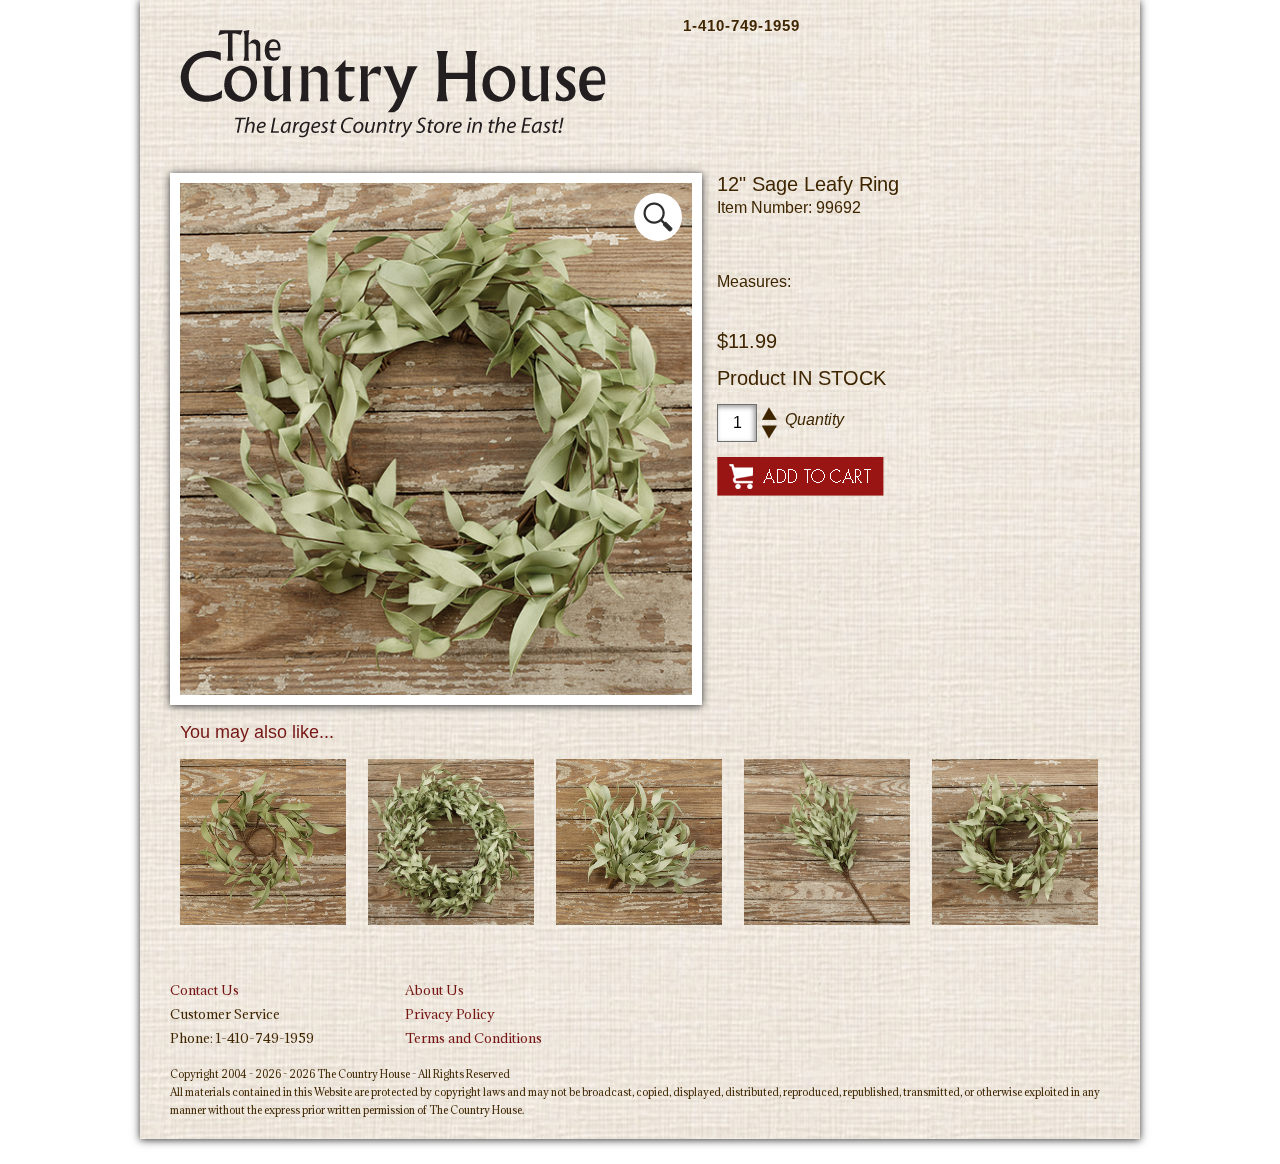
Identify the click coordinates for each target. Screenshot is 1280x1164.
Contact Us (204, 990)
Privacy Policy (450, 1014)
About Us (434, 990)
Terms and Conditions (473, 1038)
